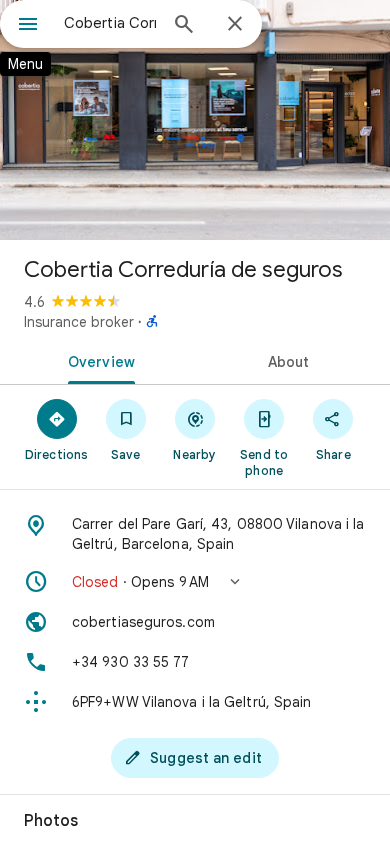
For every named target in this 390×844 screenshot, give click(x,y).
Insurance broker (79, 322)
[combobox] (110, 23)
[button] (195, 582)
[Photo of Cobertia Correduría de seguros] (195, 120)
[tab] (97, 360)
